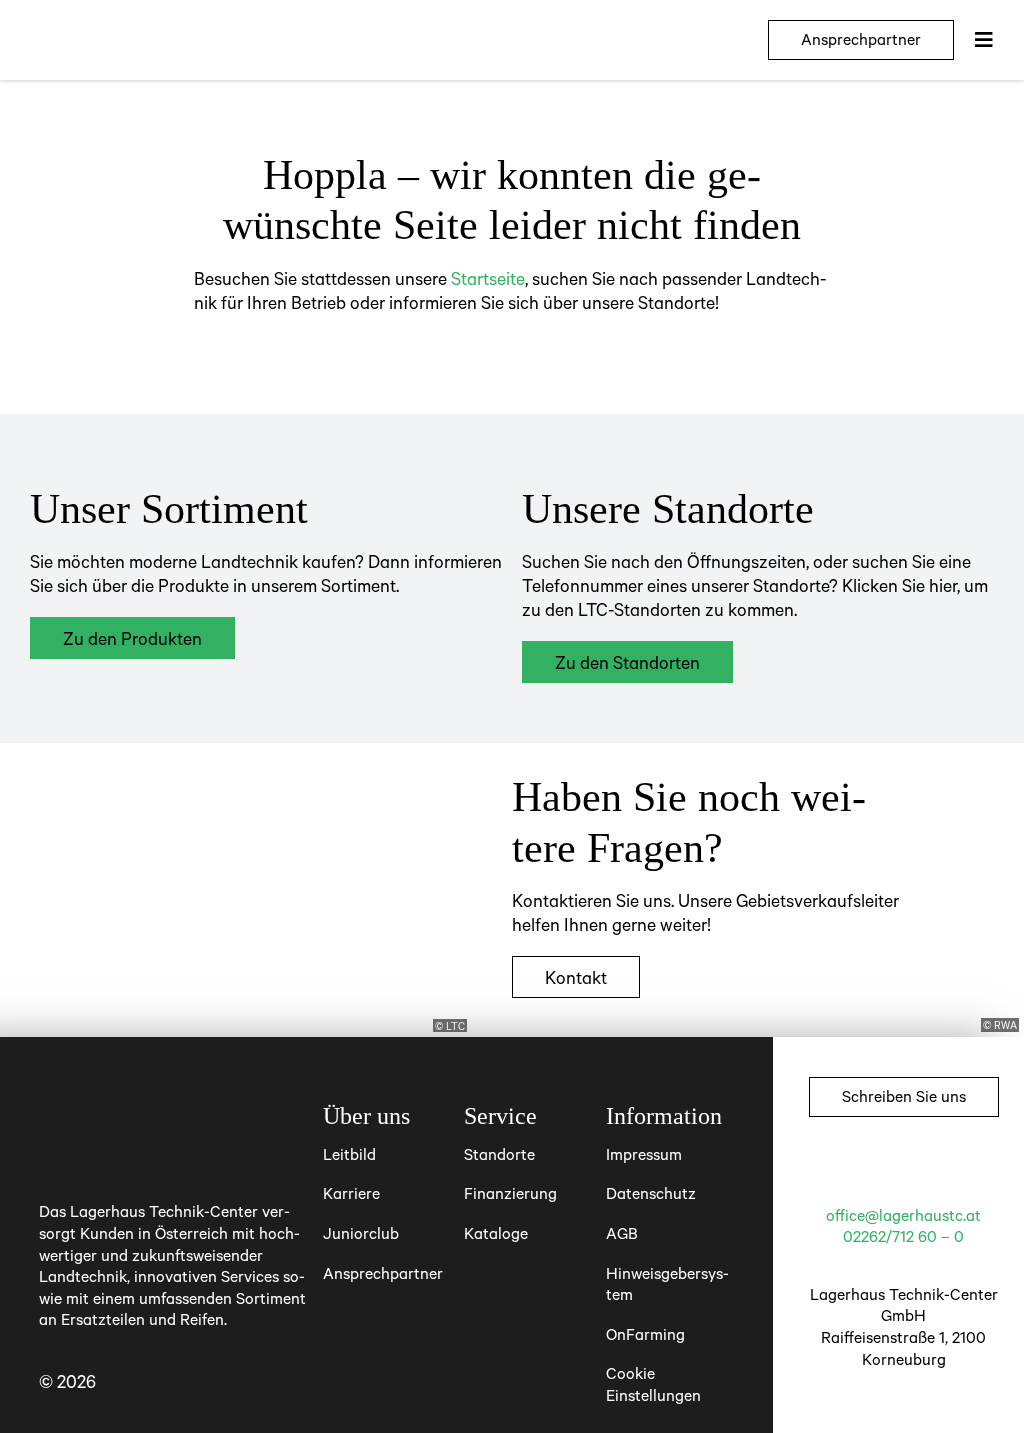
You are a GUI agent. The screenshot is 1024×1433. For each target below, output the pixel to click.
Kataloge (496, 1233)
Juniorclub (361, 1233)
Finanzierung (510, 1193)
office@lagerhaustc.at (903, 1215)
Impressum (644, 1154)
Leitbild (349, 1154)
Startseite (488, 278)
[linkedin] (958, 1167)
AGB (622, 1233)
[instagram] (886, 1167)
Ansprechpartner (383, 1273)
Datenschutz (651, 1193)
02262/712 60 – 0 (903, 1236)
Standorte (499, 1154)
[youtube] (922, 1167)
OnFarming (645, 1334)
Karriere (351, 1193)
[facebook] (850, 1167)
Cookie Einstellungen (653, 1384)
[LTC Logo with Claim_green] (120, 26)
